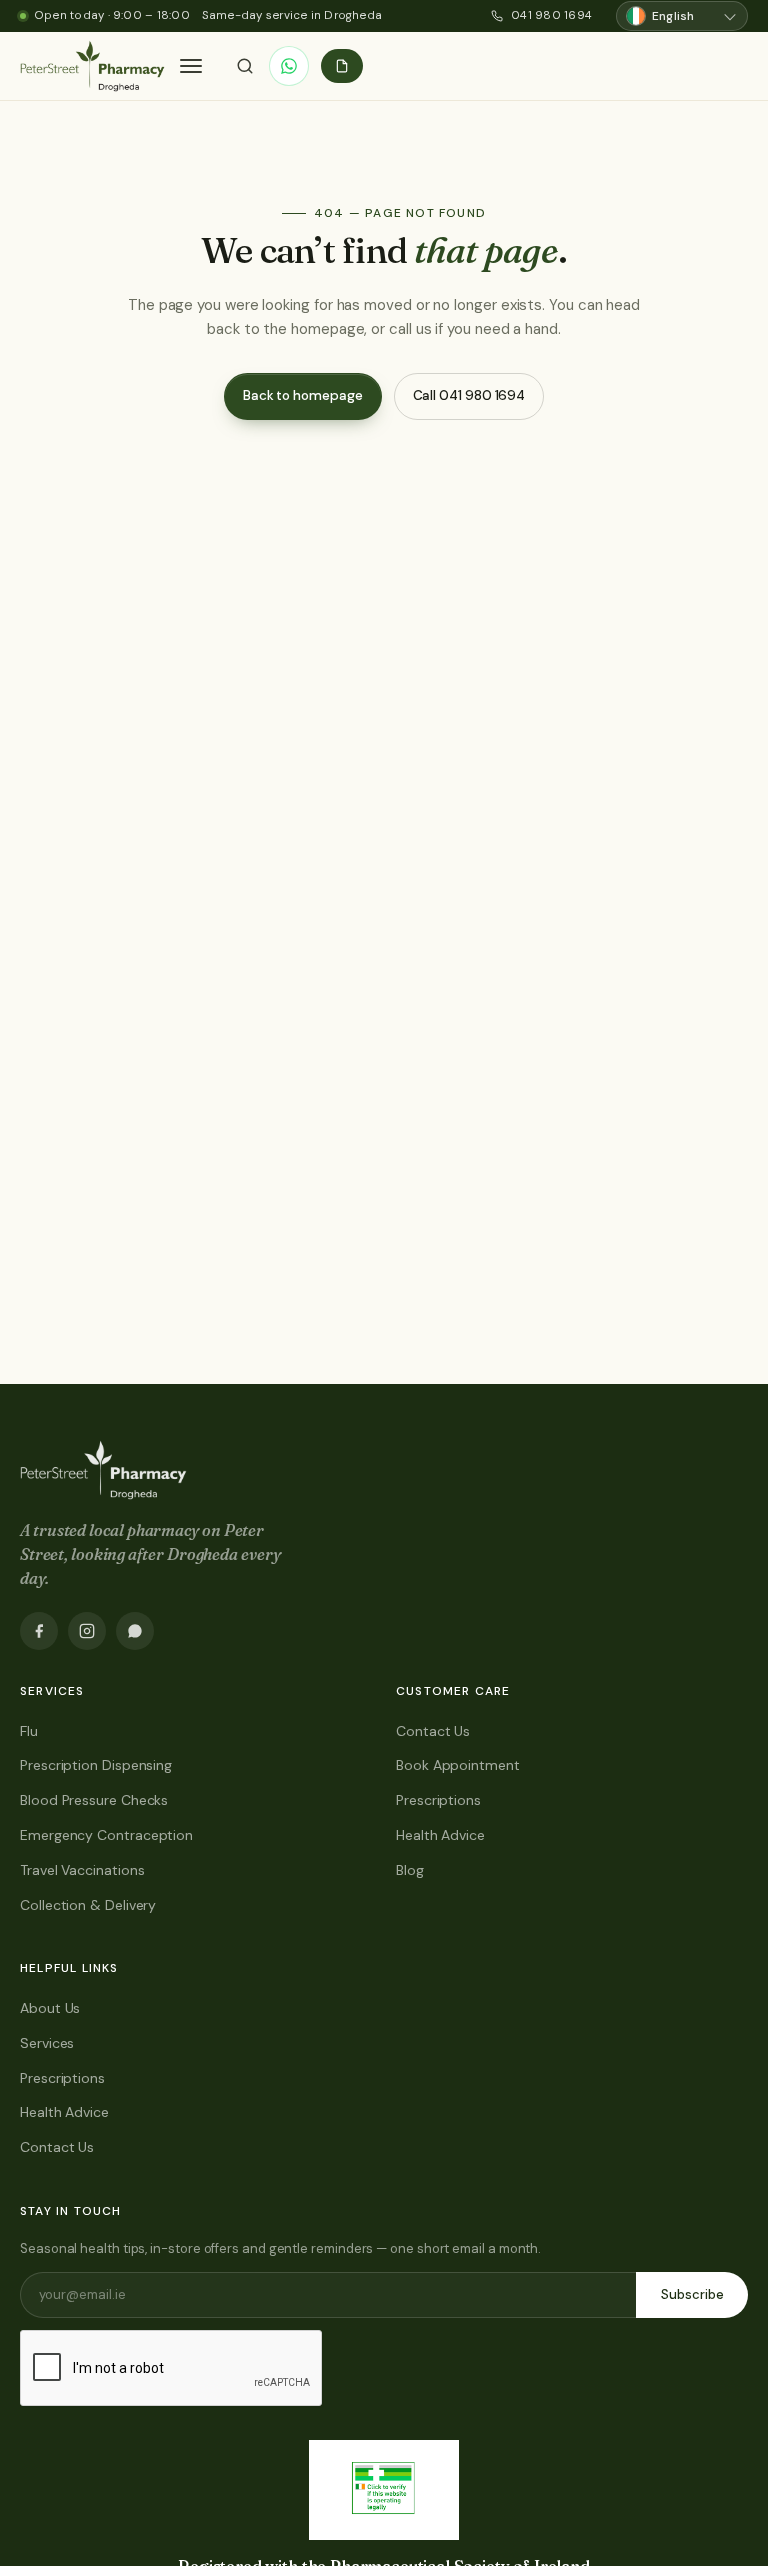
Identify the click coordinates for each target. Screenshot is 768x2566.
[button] (191, 66)
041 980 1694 (551, 15)
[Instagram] (87, 1631)
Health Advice (440, 1835)
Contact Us (433, 1731)
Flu (29, 1731)
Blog (410, 1870)
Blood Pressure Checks (94, 1800)
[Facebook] (39, 1631)
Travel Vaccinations (82, 1870)
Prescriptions (438, 1800)
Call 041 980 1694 (469, 395)
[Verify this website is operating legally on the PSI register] (384, 2490)
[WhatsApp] (289, 66)
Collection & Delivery (88, 1905)
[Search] (245, 66)
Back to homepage (303, 395)
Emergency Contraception (106, 1835)
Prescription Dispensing (96, 1765)
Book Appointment (458, 1765)
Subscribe (692, 2294)
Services (47, 2043)
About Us (50, 2008)
